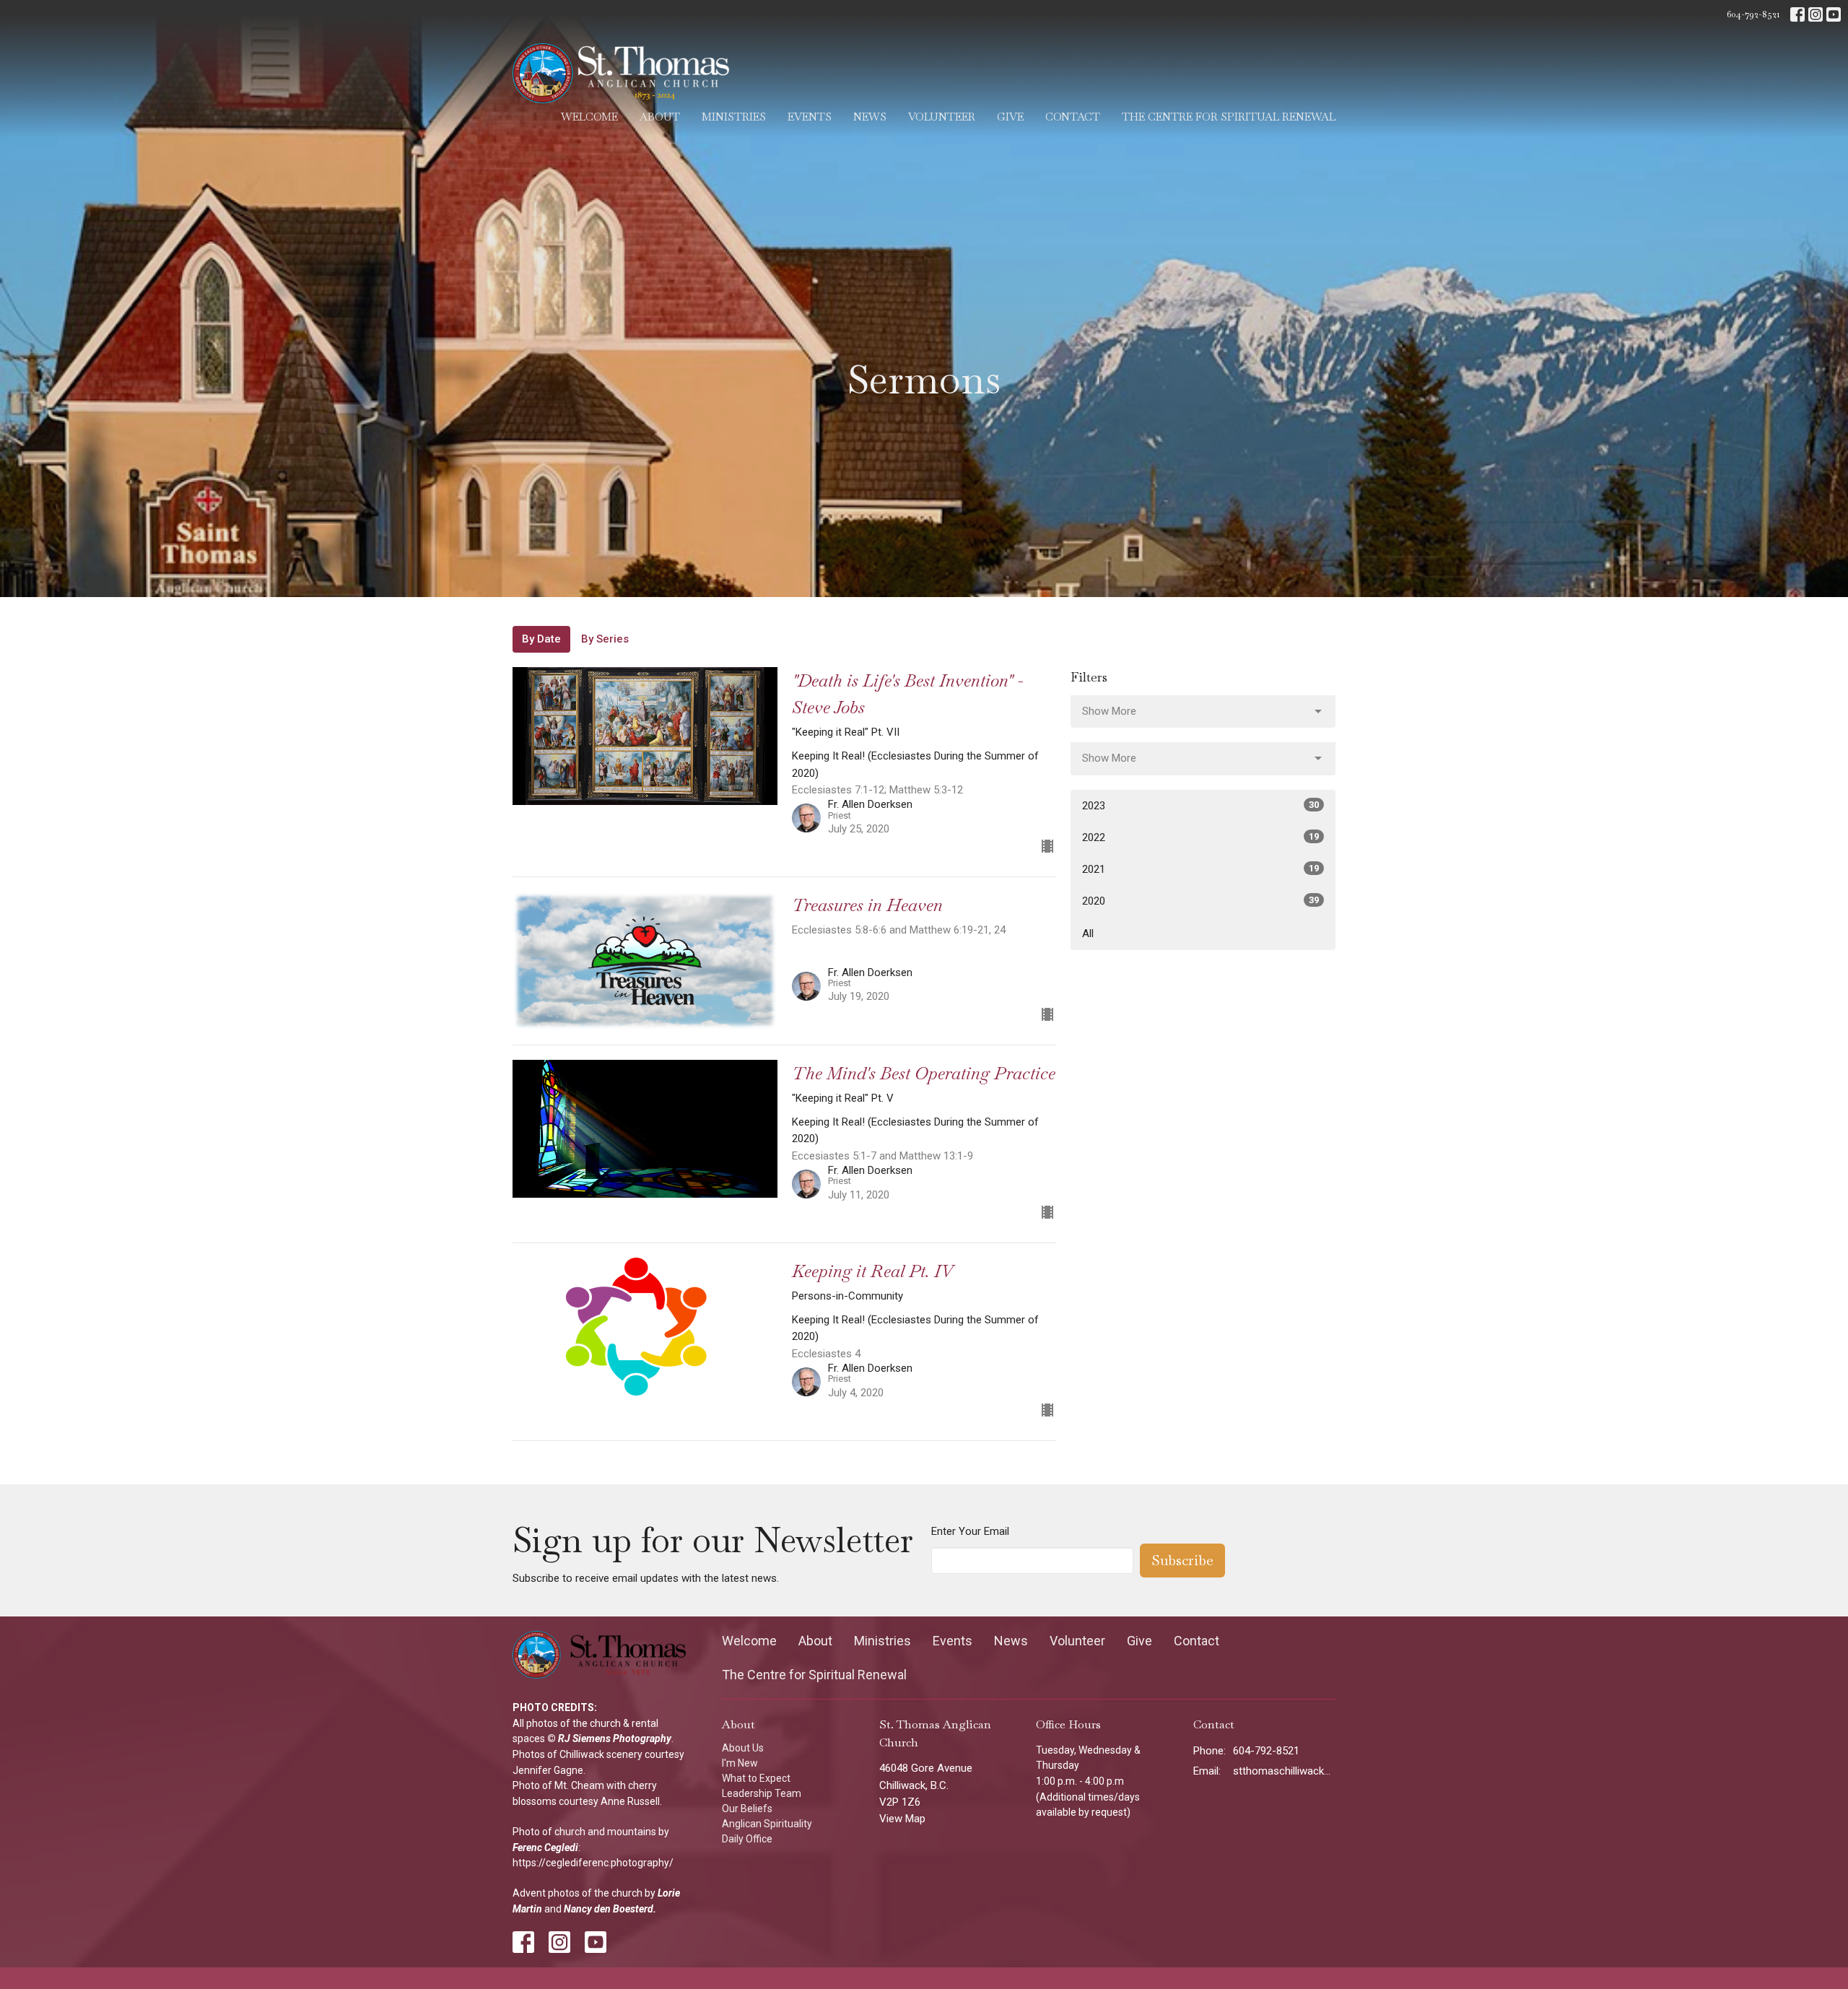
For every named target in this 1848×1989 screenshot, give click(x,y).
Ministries (734, 117)
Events (810, 117)
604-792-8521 (1753, 14)
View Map (902, 1819)
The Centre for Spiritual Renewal (1229, 117)
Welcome (589, 117)
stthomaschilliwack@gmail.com (1285, 1771)
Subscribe (1182, 1560)
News (870, 117)
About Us (743, 1748)
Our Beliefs (747, 1809)
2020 (1200, 901)
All (1088, 933)
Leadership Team (762, 1793)
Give (1010, 117)
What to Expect (756, 1778)
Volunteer (942, 117)
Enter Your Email (970, 1531)
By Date (541, 639)
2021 (1200, 869)
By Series (605, 639)
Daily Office (747, 1839)
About (660, 117)
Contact (1073, 117)
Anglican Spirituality (767, 1824)
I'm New (740, 1763)
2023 (1200, 806)
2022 (1200, 837)
